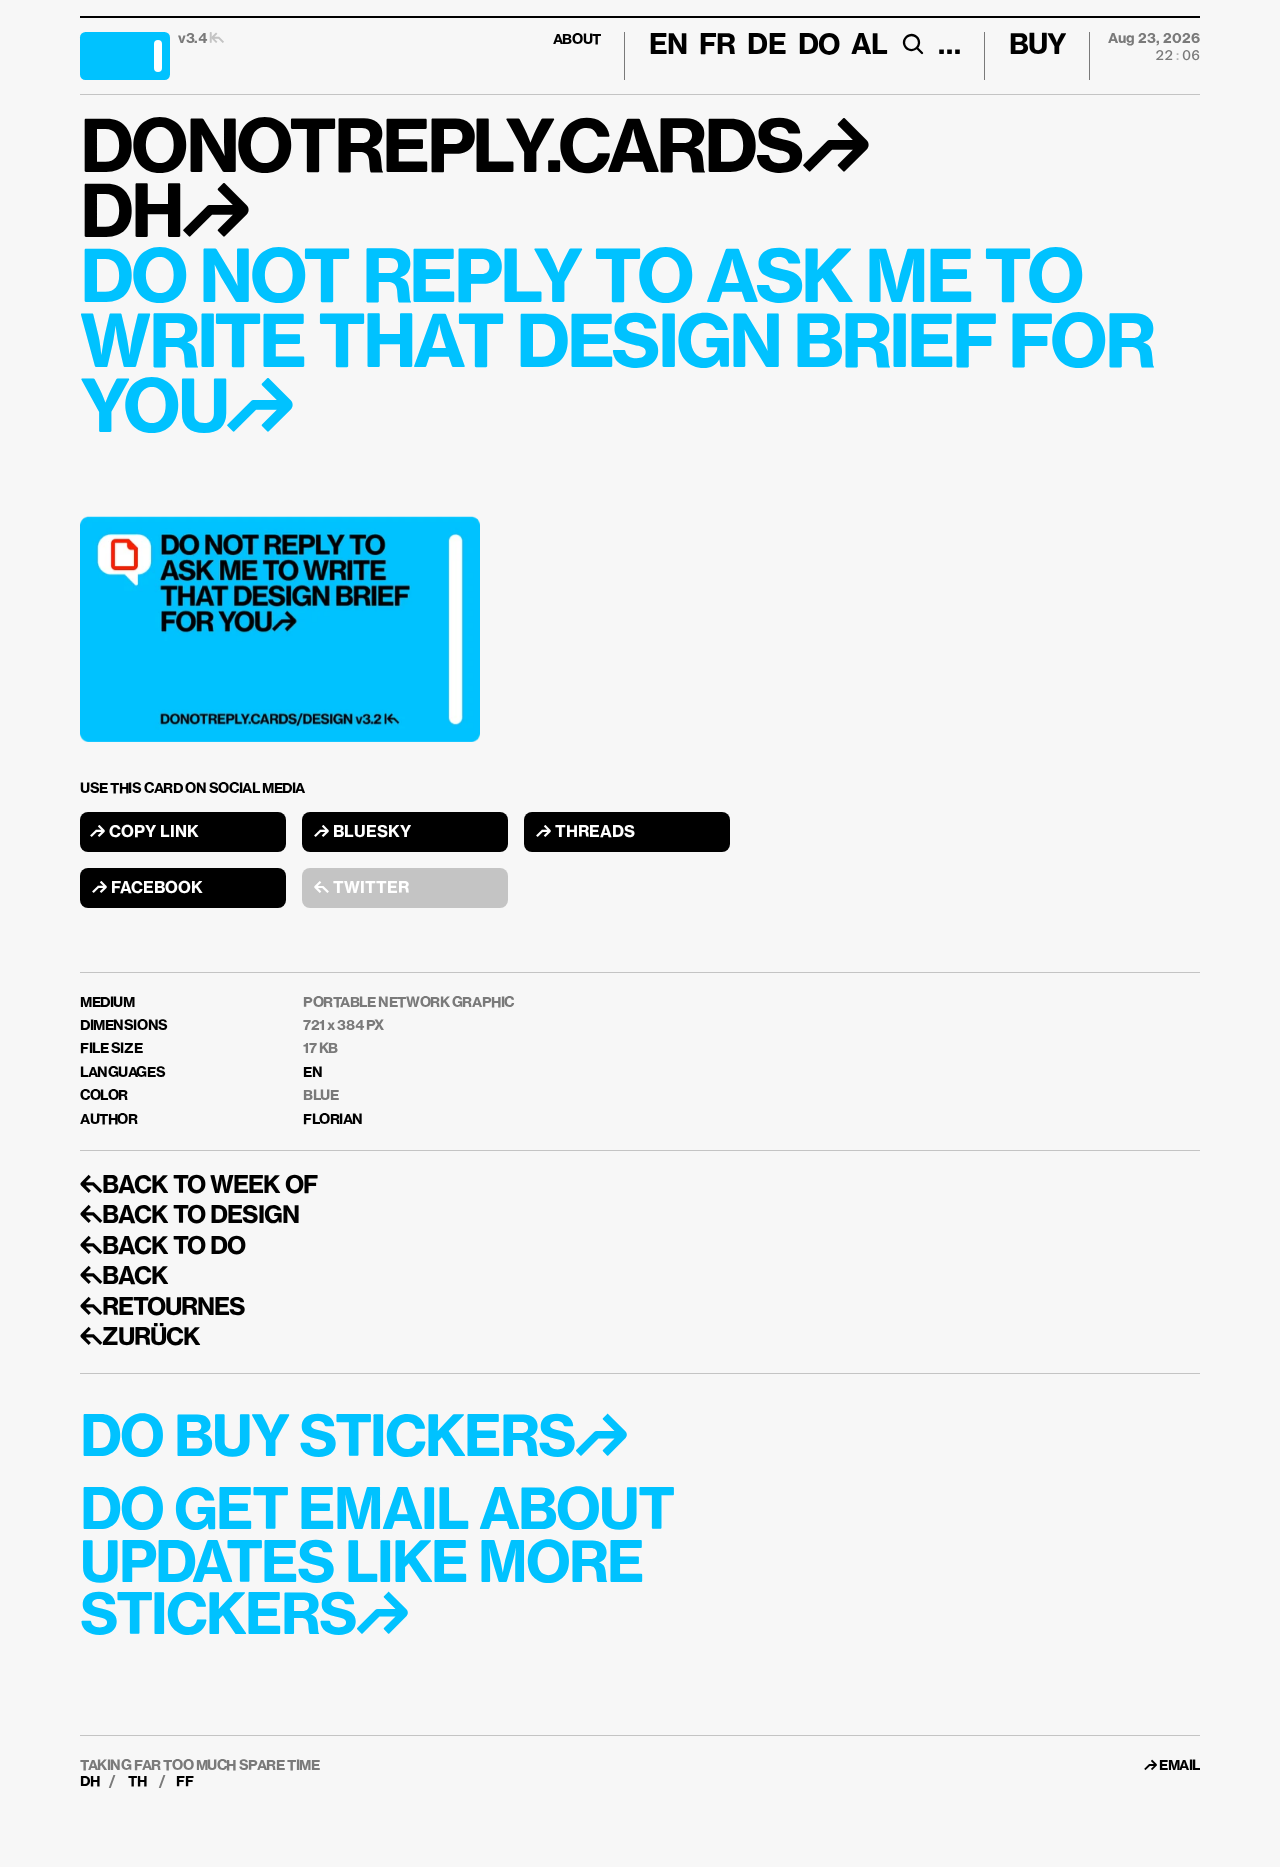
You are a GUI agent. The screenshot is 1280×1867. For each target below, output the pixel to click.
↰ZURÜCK (140, 1338)
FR (717, 46)
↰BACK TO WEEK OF (198, 1186)
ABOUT (577, 40)
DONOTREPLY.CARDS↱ (473, 152)
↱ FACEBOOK (147, 889)
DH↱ (163, 217)
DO (818, 46)
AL (869, 46)
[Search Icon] (912, 44)
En (668, 46)
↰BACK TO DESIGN (189, 1216)
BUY (1037, 46)
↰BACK (124, 1277)
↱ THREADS (585, 833)
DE (766, 46)
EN (312, 1073)
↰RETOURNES (162, 1308)
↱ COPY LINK (144, 833)
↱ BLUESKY (362, 833)
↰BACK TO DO (162, 1247)
